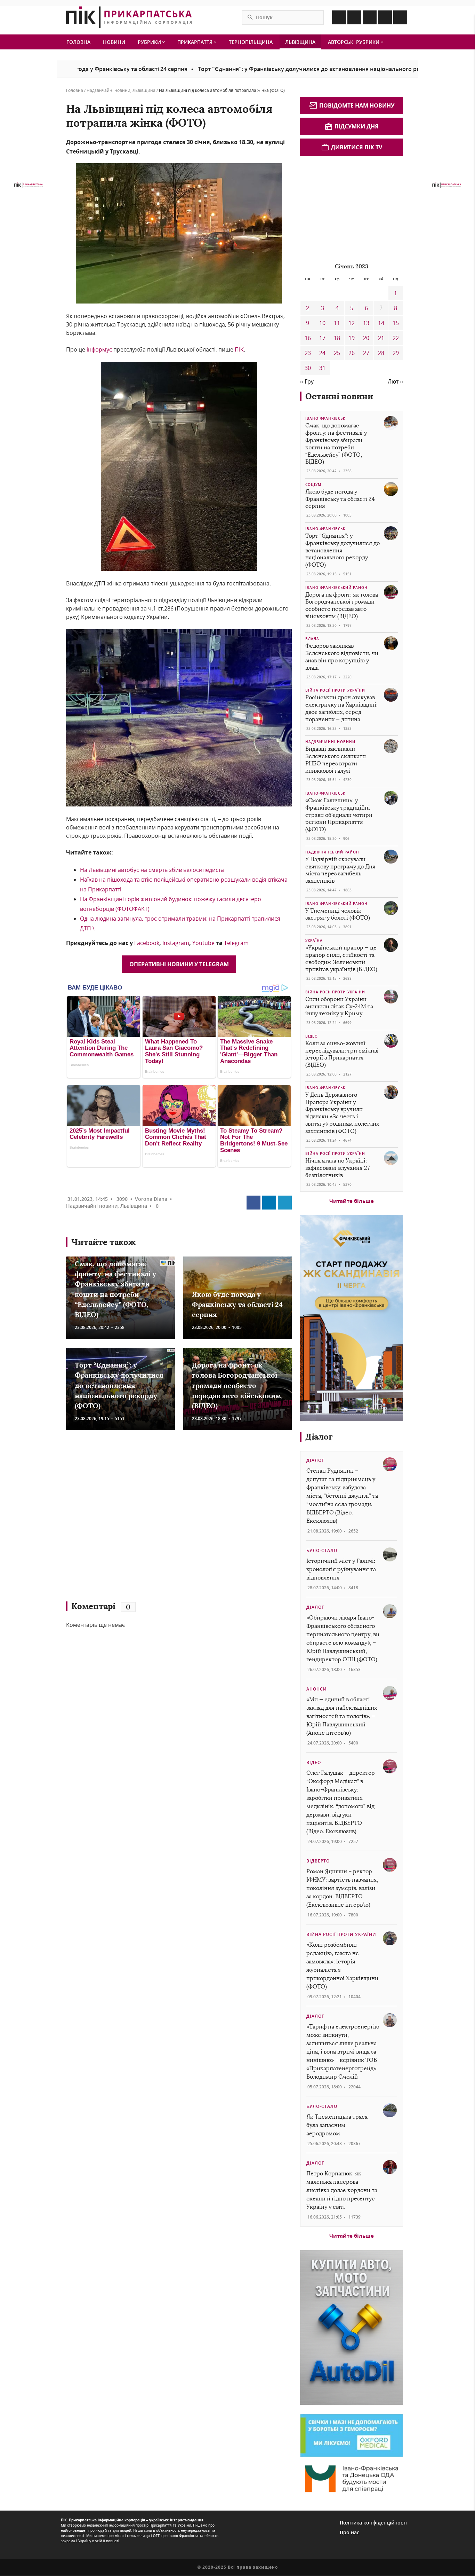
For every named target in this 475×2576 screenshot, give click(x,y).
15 (396, 323)
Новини (114, 42)
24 (322, 353)
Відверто (318, 1861)
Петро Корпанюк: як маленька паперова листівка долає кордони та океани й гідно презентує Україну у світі (342, 2190)
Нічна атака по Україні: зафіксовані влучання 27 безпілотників (337, 1168)
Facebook (147, 943)
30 (308, 368)
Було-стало (322, 1550)
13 (366, 323)
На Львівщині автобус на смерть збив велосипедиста (152, 870)
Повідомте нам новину (357, 105)
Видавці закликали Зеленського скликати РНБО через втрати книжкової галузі (336, 760)
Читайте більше (352, 1201)
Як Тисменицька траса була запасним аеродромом (337, 2125)
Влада (312, 639)
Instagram (176, 943)
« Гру (307, 381)
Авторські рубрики (354, 42)
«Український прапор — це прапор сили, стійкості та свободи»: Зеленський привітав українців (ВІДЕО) (341, 958)
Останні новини (339, 396)
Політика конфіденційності (373, 2523)
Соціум (313, 485)
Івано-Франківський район (336, 588)
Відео (312, 1036)
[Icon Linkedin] (370, 17)
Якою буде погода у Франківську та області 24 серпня (237, 1305)
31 (322, 368)
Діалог (319, 1437)
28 (381, 353)
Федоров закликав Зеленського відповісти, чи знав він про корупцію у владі (342, 657)
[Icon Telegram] (385, 17)
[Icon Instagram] (354, 17)
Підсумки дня (357, 126)
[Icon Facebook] (339, 17)
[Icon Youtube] (400, 17)
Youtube (204, 943)
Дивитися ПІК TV (357, 147)
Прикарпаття (196, 42)
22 (396, 338)
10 (322, 323)
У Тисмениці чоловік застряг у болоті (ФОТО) (338, 914)
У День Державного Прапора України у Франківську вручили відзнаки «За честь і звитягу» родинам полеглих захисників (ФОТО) (342, 1113)
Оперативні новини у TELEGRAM (179, 964)
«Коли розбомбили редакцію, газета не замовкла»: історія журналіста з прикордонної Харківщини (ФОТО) (342, 1966)
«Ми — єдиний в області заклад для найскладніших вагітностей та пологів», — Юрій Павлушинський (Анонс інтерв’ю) (342, 1716)
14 (381, 323)
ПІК (239, 349)
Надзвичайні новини (108, 90)
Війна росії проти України (335, 690)
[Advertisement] (167, 1519)
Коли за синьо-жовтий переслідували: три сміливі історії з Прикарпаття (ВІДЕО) (342, 1054)
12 (352, 323)
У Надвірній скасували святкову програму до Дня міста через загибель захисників (340, 870)
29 (396, 353)
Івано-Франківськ (325, 418)
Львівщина (300, 42)
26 (352, 353)
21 (381, 338)
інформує (99, 349)
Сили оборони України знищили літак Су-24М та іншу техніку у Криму (339, 1006)
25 (337, 353)
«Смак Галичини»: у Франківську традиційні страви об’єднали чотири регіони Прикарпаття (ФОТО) (339, 815)
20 (366, 338)
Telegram (236, 943)
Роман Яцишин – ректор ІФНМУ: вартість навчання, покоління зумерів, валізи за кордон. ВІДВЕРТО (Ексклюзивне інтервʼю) (342, 1888)
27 (366, 353)
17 (322, 338)
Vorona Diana (151, 1199)
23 (308, 353)
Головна (78, 42)
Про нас (349, 2532)
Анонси (317, 1689)
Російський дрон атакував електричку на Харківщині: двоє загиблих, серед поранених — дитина (341, 708)
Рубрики (150, 42)
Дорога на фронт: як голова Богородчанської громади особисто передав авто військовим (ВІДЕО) (236, 1385)
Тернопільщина (251, 42)
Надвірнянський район (332, 852)
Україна (314, 940)
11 (337, 323)
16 (308, 338)
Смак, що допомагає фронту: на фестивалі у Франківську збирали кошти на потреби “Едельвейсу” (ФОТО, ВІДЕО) (336, 444)
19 (352, 338)
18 (337, 338)
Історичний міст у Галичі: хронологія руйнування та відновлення (341, 1569)
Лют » (395, 381)
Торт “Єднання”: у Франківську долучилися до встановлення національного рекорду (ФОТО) (254, 69)
